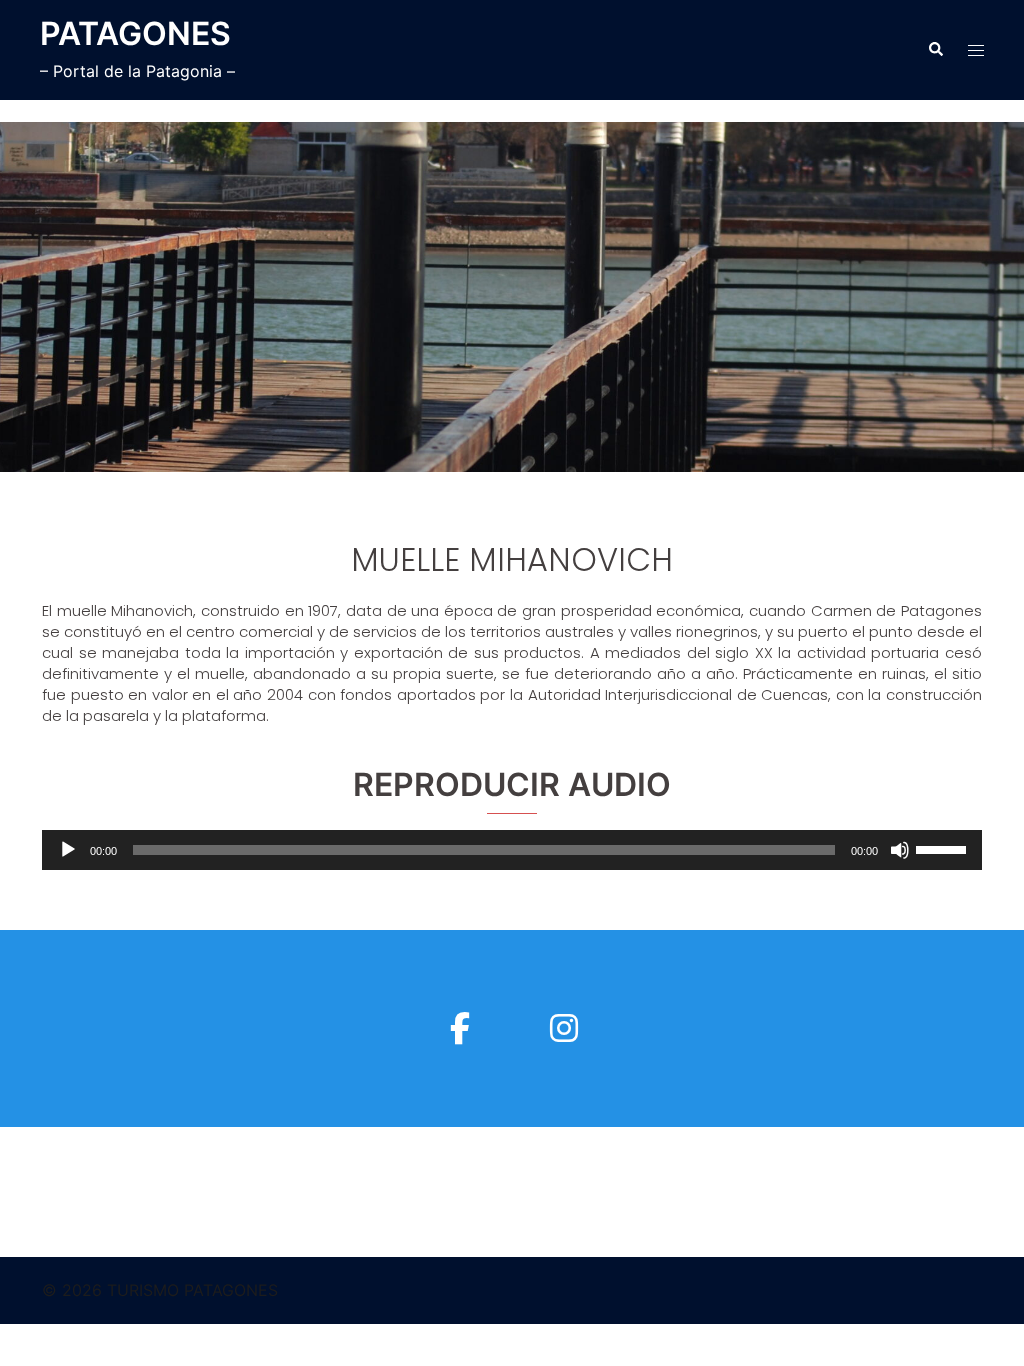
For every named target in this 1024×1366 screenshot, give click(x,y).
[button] (935, 50)
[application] (512, 850)
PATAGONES (135, 33)
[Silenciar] (900, 850)
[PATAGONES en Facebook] (460, 1028)
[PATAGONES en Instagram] (564, 1028)
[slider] (944, 848)
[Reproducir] (68, 850)
